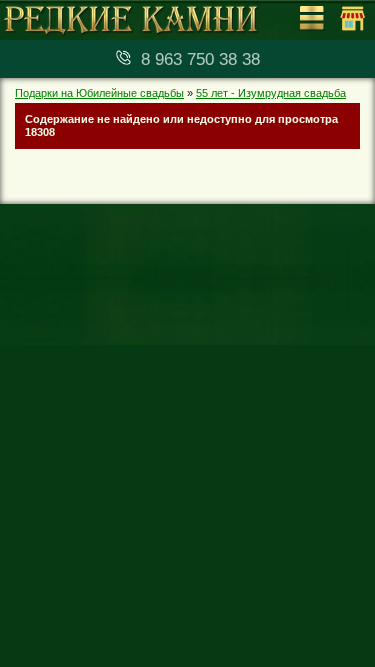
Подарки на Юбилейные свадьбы (99, 93)
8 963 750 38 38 (200, 59)
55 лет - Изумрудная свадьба (271, 93)
